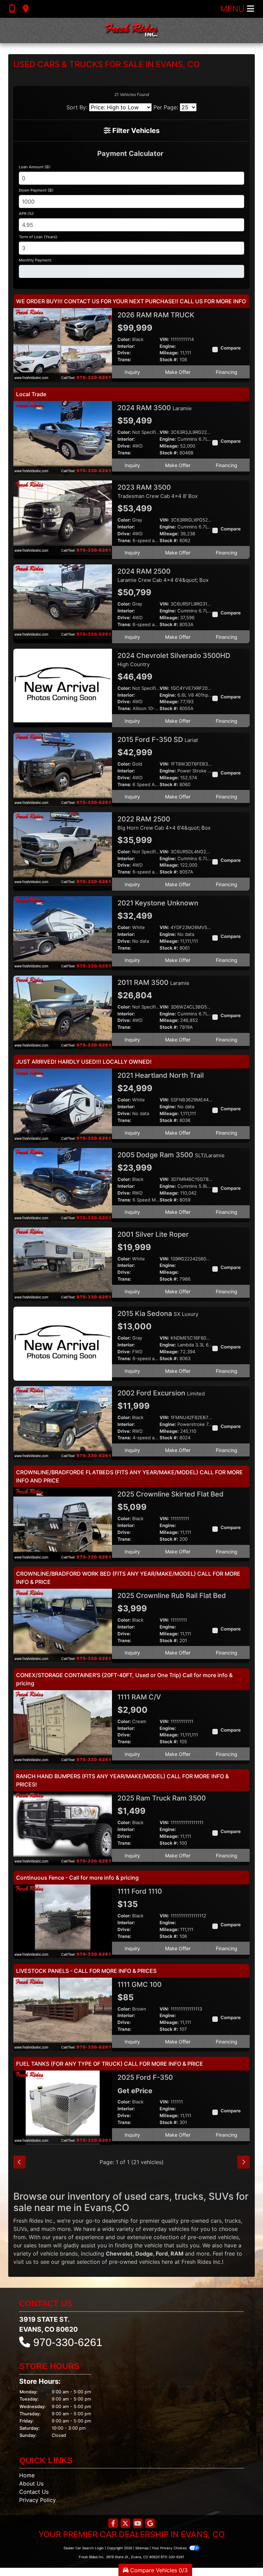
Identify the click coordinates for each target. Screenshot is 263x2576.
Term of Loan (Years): (38, 237)
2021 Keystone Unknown (159, 903)
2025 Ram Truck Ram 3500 (162, 1798)
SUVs (20, 2229)
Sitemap (142, 2548)
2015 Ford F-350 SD (158, 740)
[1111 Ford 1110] (63, 1921)
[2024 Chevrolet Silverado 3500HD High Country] (63, 685)
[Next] (243, 2162)
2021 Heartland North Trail (161, 1075)
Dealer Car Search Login (84, 2548)
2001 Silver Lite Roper (154, 1234)
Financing (227, 372)
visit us (22, 2262)
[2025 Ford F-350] (63, 2107)
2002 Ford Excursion (161, 1393)
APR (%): (27, 213)
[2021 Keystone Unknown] (63, 932)
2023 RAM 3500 (158, 491)
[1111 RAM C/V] (63, 1726)
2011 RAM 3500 (153, 982)
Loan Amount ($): (35, 167)
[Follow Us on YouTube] (138, 2524)
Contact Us (34, 2492)
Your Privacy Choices (170, 2548)
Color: (124, 339)
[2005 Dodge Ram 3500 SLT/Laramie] (63, 1184)
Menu (234, 9)
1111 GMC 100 (140, 1985)
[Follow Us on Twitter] (125, 2524)
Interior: (126, 346)
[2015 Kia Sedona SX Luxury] (63, 1343)
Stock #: (169, 360)
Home (27, 2475)
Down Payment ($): (36, 190)
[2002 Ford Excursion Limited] (63, 1423)
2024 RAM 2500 (163, 575)
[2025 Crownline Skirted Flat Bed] (63, 1524)
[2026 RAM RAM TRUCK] (63, 344)
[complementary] (242, 2555)
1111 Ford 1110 (141, 1891)
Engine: (168, 346)
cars (216, 2221)
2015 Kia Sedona (158, 1314)
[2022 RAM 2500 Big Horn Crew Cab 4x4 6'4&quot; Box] (63, 849)
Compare (231, 348)
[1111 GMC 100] (63, 2014)
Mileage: (169, 353)
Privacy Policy (37, 2500)
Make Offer (178, 372)
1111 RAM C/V (140, 1697)
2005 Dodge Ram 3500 (171, 1155)
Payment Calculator (130, 154)
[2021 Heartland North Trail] (63, 1105)
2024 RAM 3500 (155, 408)
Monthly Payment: (35, 260)
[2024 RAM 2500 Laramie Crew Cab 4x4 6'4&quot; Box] (63, 601)
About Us (31, 2483)
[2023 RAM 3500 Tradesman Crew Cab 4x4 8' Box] (63, 517)
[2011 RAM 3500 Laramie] (63, 1012)
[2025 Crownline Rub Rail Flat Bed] (63, 1625)
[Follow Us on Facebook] (113, 2524)
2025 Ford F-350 (146, 2077)
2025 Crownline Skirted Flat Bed (171, 1494)
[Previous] (20, 2162)
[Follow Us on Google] (150, 2524)
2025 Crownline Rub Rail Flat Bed (173, 1596)
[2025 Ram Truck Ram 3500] (63, 1828)
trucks (233, 2221)
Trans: (124, 360)
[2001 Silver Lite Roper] (63, 1264)
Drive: (124, 353)
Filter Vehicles (135, 131)
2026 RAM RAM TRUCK (157, 315)
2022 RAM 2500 (164, 823)
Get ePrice (135, 2091)
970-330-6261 (68, 2342)
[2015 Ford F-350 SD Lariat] (63, 769)
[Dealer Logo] (131, 30)
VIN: (164, 339)
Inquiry (132, 372)
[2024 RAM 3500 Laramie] (63, 438)
